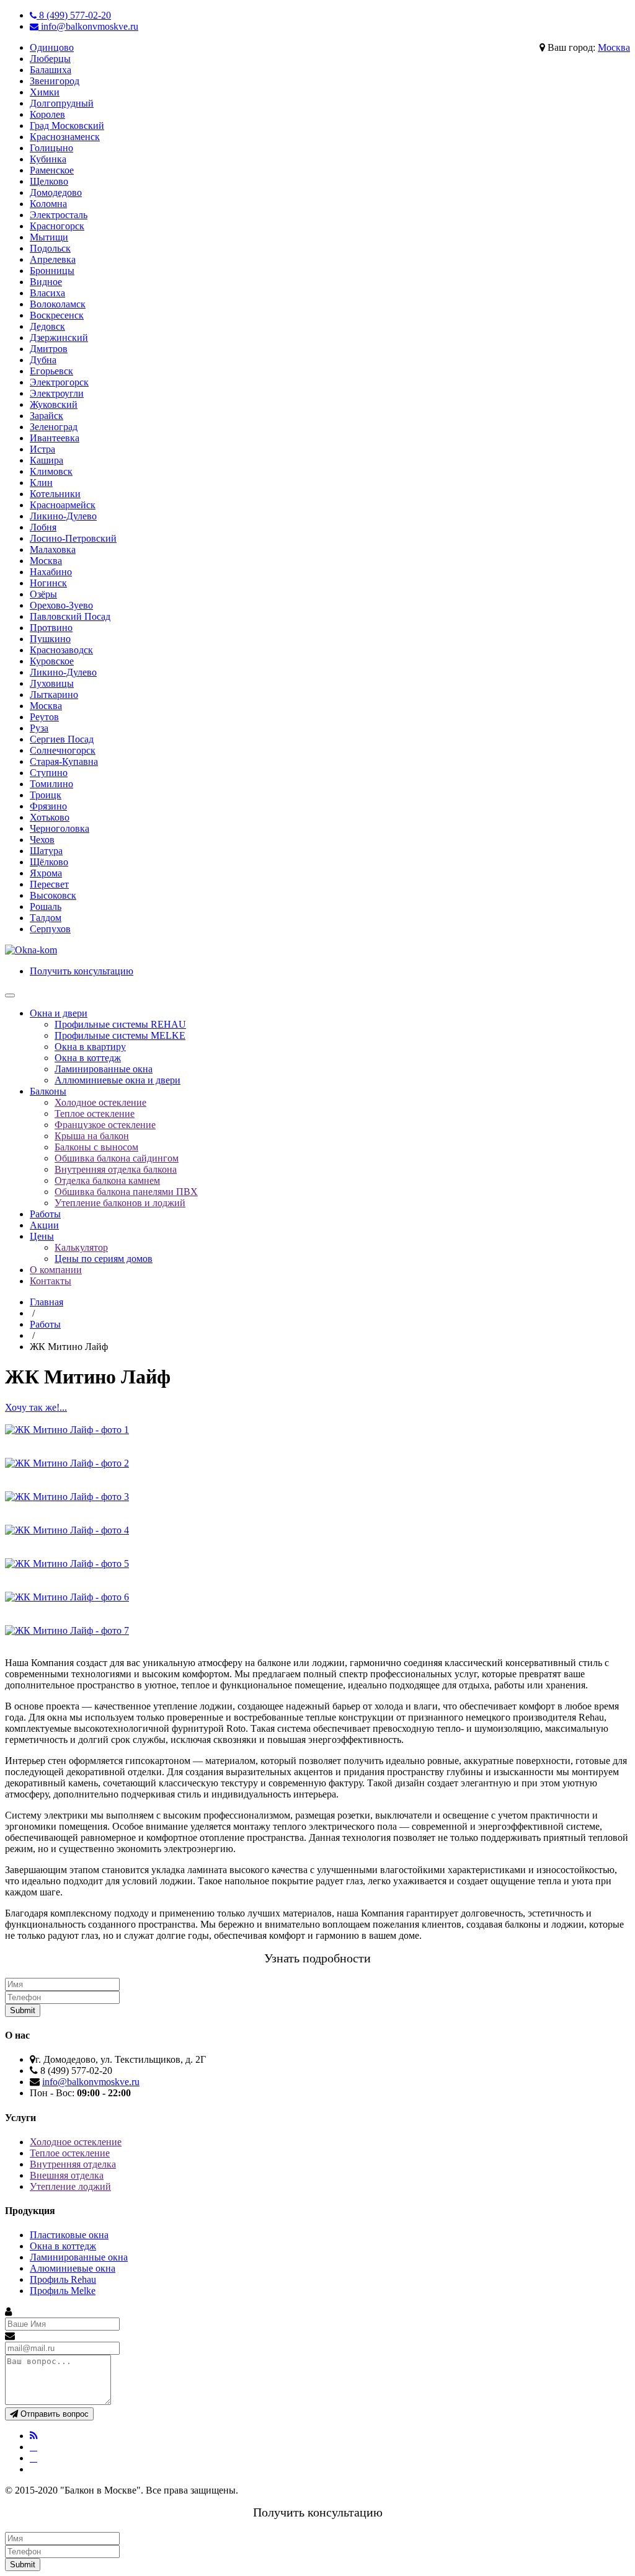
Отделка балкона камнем (107, 1180)
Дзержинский (59, 337)
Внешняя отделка (67, 2175)
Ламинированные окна (104, 1069)
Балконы (48, 1091)
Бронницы (52, 271)
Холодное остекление (100, 1102)
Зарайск (47, 416)
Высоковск (53, 895)
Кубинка (48, 159)
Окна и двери (59, 1013)
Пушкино (50, 639)
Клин (41, 483)
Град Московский (67, 126)
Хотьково (50, 817)
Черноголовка (60, 828)
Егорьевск (51, 371)
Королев (47, 114)
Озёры (43, 594)
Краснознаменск (65, 137)
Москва (614, 47)
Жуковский (54, 404)
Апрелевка (53, 259)
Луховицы (52, 683)
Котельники (55, 494)
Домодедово (56, 192)
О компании (56, 1270)
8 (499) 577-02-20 (74, 15)
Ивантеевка (55, 438)
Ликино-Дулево (63, 516)
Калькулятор (81, 1247)
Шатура (46, 851)
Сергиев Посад (62, 739)
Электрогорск (59, 382)
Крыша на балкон (92, 1136)
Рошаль (46, 906)
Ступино (49, 773)
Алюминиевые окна (73, 2268)
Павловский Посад (70, 616)
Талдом (46, 918)
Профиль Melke (63, 2291)
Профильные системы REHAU (120, 1024)
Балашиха (51, 70)
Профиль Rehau (63, 2279)
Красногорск (57, 226)
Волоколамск (58, 304)
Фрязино (48, 806)
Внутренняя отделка (73, 2164)
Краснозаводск (61, 650)
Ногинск (48, 583)
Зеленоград (54, 427)
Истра (42, 449)
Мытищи (49, 237)
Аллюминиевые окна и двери (118, 1080)
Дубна (43, 360)
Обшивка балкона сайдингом (117, 1158)
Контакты (51, 1281)
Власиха (47, 293)
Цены (42, 1236)
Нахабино (51, 572)
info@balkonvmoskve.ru (88, 26)
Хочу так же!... (36, 1407)
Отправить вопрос (53, 2414)
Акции (44, 1225)
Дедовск (47, 326)
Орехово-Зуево (61, 605)
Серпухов (50, 929)
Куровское (52, 661)
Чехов (42, 840)
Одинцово (52, 47)
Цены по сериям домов (104, 1259)
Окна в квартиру (90, 1047)
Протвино (51, 628)
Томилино (51, 784)
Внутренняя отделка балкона (116, 1169)
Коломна (48, 204)
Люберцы (50, 59)
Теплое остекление (95, 1114)
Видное (46, 282)
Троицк (46, 795)
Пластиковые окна (69, 2235)
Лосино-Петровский (73, 538)
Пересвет (49, 884)
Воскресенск (57, 315)
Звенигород (55, 81)
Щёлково (49, 862)
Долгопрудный (62, 103)
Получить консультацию (82, 971)
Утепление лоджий (70, 2186)
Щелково (49, 181)
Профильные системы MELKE (120, 1035)
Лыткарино (54, 695)
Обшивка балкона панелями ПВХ (126, 1192)
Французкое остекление (105, 1125)
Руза (39, 728)
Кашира (47, 460)
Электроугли (57, 393)
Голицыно (51, 148)
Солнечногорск (63, 750)
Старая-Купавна (64, 761)
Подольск (50, 248)
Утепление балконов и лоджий (120, 1203)
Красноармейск (63, 505)
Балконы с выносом (96, 1147)
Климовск (51, 471)
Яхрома (46, 873)
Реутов (44, 717)
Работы (45, 1214)
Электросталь (59, 215)
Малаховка (53, 549)
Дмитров (49, 349)
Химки (45, 92)
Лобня (43, 527)
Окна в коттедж (88, 1058)
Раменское (52, 170)
